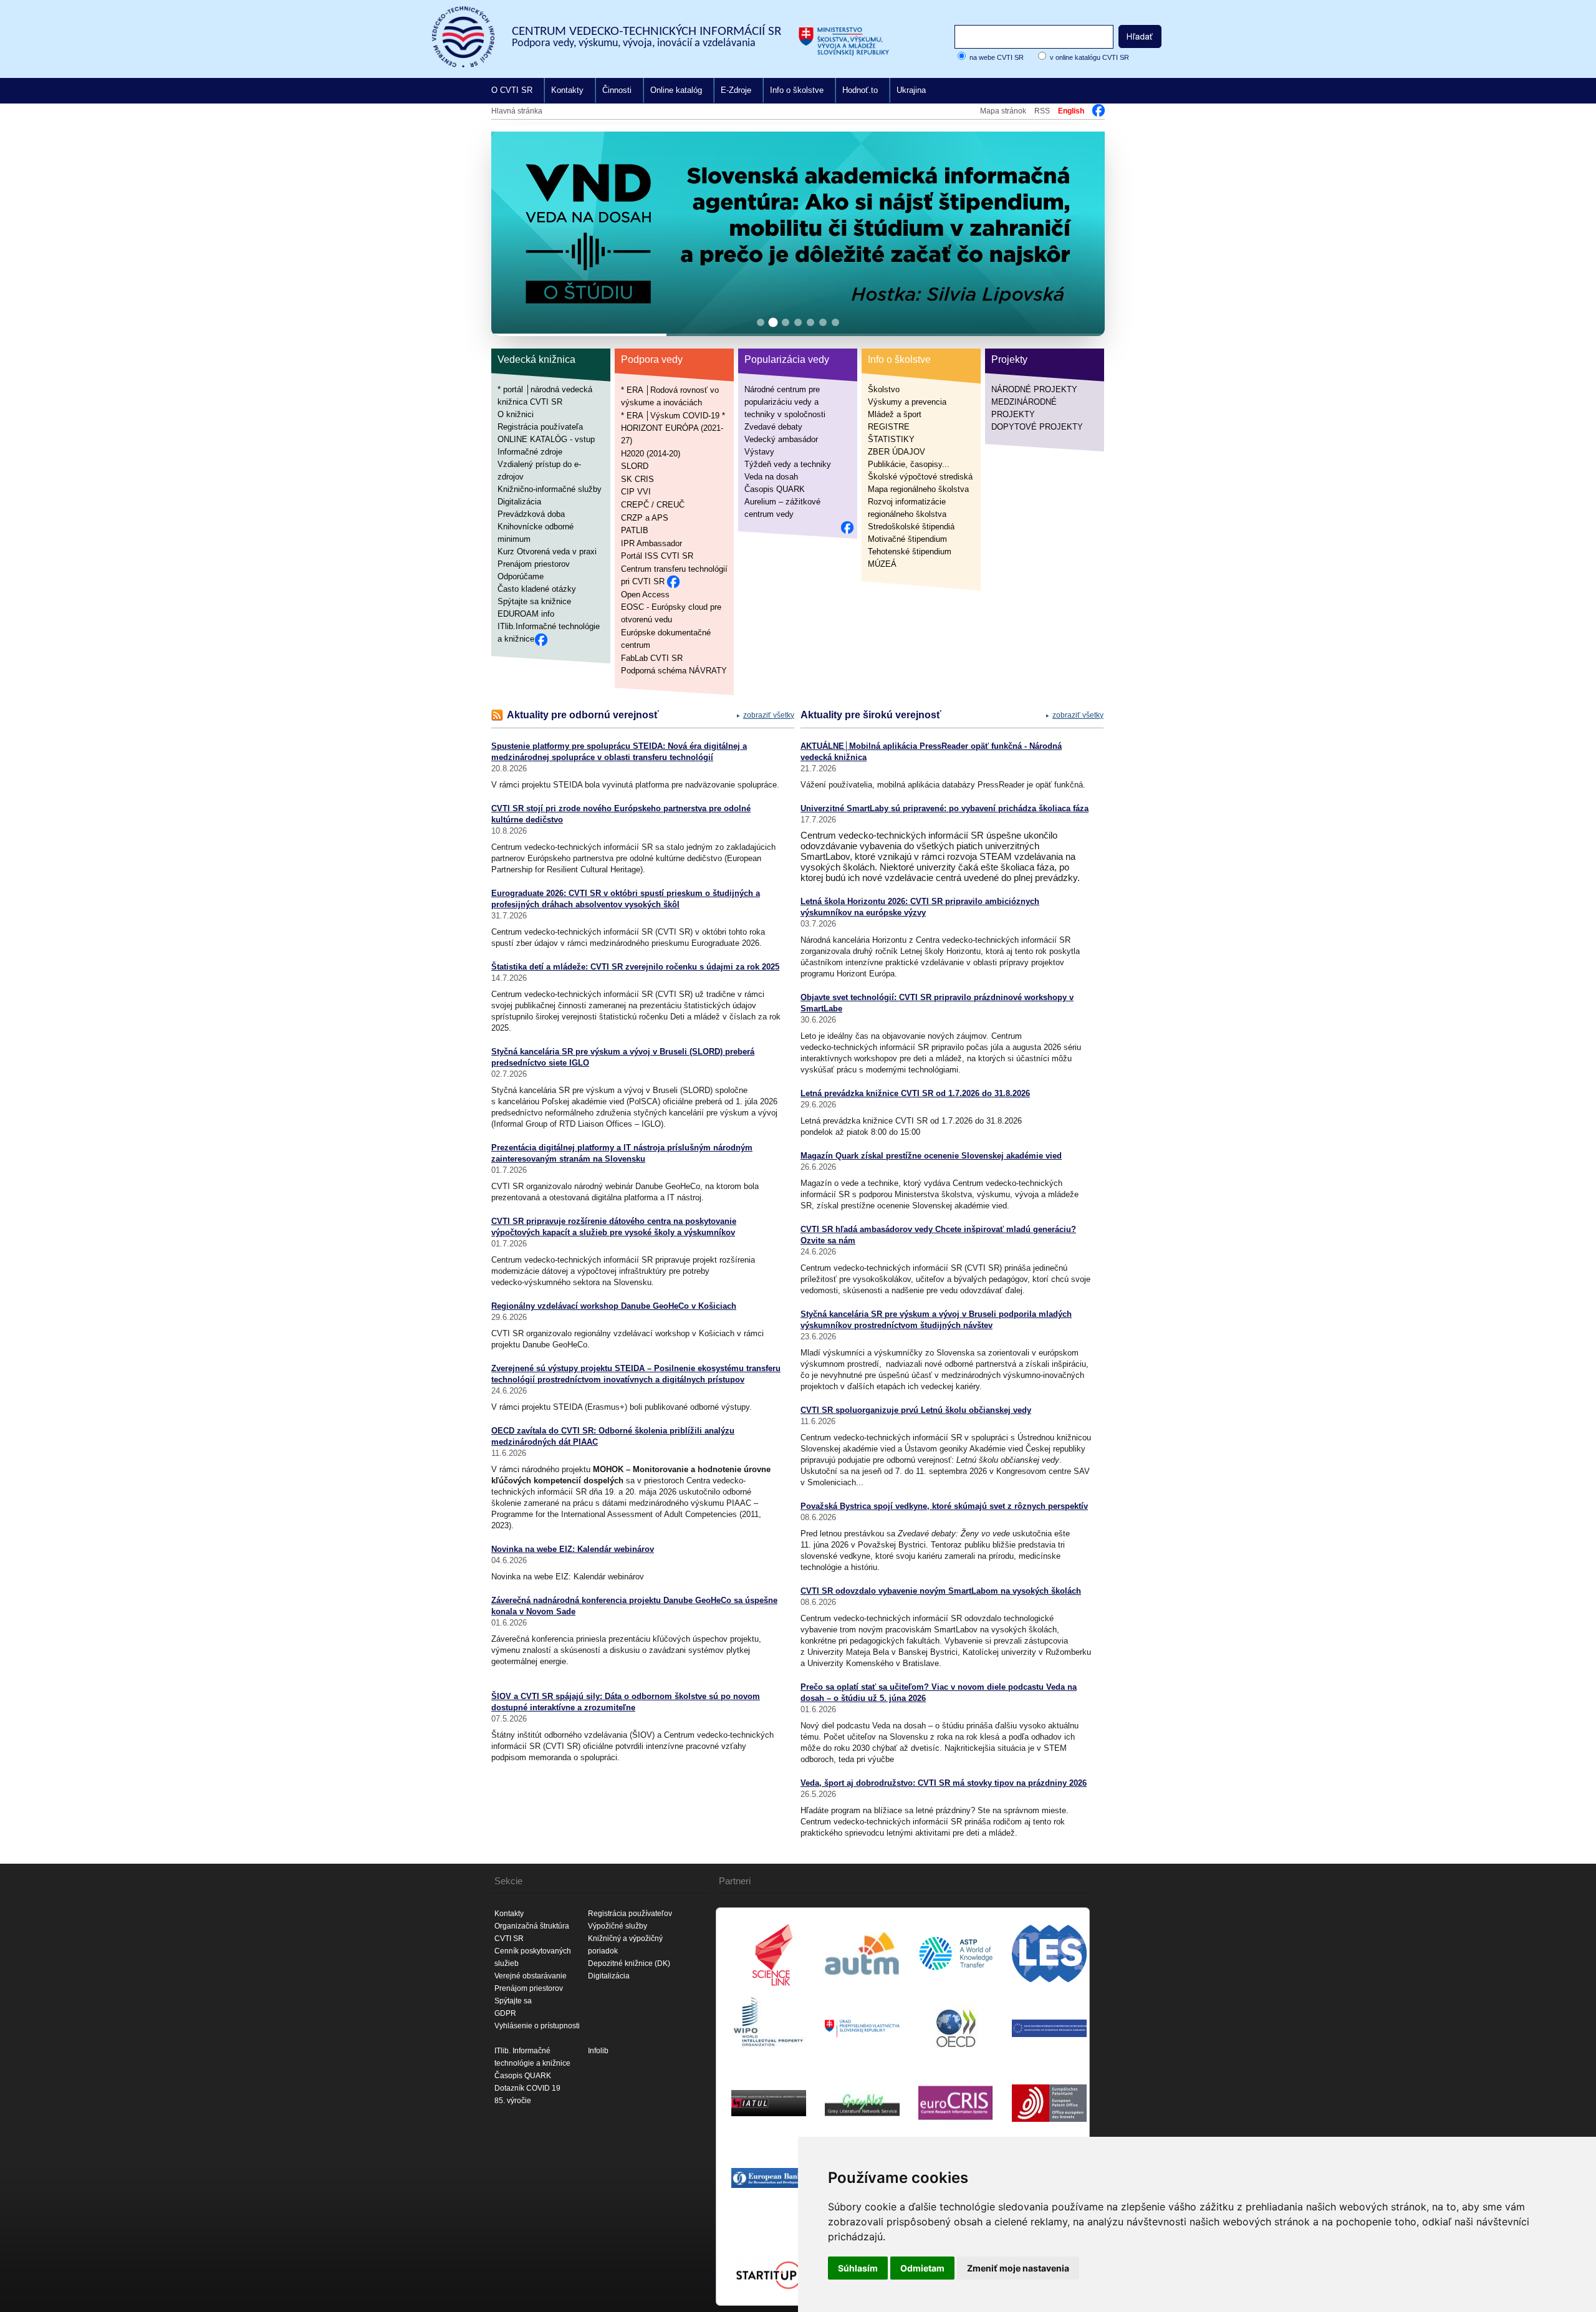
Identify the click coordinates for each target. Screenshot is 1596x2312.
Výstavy (759, 452)
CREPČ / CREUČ (653, 505)
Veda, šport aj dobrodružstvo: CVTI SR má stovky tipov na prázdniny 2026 (944, 1783)
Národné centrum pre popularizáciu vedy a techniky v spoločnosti (785, 402)
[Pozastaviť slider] (1080, 145)
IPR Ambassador (651, 543)
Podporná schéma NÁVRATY (674, 671)
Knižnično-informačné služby (550, 489)
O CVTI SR (512, 90)
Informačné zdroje (530, 452)
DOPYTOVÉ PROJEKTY (1037, 427)
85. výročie (513, 2101)
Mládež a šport (895, 414)
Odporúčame (521, 576)
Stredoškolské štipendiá (911, 527)
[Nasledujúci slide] (1085, 231)
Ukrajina (911, 90)
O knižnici (516, 414)
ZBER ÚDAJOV (897, 452)
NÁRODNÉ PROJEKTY (1034, 389)
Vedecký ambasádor (781, 439)
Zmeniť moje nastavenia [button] (1018, 2268)
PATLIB (635, 530)
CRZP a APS (645, 517)
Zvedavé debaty (773, 427)
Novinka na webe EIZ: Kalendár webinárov (573, 1549)
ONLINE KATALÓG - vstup (546, 439)
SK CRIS (637, 479)
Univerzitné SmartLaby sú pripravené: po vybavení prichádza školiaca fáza (945, 808)
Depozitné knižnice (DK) (629, 1963)
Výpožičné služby (618, 1926)
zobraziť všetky (769, 715)
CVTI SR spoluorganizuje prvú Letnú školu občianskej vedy (916, 1410)
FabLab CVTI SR (652, 657)
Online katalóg (676, 90)
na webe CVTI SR (997, 57)
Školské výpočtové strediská (920, 477)
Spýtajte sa (513, 2001)
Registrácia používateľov (630, 1914)
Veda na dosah (771, 477)
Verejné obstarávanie (531, 1976)
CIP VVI (636, 492)
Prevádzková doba (531, 514)
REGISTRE (889, 427)
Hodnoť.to (860, 90)
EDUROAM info (526, 614)
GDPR (505, 2013)
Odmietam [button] (922, 2268)
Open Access (645, 594)
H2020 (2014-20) (651, 453)
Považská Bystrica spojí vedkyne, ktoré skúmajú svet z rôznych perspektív (944, 1506)
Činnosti (617, 90)
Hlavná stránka (517, 111)
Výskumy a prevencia (907, 402)
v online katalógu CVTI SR (1089, 57)
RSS (1042, 111)
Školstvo (884, 389)
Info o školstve (797, 90)
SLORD (635, 466)
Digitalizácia (519, 502)
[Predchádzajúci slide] (511, 231)
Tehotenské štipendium (910, 552)
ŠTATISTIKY (891, 439)
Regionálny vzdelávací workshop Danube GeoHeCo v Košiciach (614, 1306)
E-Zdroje (736, 90)
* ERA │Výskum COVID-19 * (673, 415)
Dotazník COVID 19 (527, 2088)
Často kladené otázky (537, 589)
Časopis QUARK (775, 489)
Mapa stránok (1003, 111)
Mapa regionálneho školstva (918, 489)
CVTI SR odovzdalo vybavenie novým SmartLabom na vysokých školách (941, 1591)
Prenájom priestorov (534, 564)
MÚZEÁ (882, 564)
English (1071, 111)
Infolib (598, 2051)
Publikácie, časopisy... (909, 464)
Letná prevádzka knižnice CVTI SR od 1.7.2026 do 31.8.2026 (915, 1093)
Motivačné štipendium (907, 539)
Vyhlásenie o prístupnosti (537, 2026)
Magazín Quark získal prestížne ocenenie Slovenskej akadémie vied (931, 1156)
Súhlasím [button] (858, 2268)
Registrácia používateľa (540, 427)
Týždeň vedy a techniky (788, 464)
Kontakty (567, 90)
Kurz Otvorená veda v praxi (547, 552)
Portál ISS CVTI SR (657, 556)
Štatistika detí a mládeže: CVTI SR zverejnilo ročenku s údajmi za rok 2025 (635, 967)
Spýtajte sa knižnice (534, 601)
